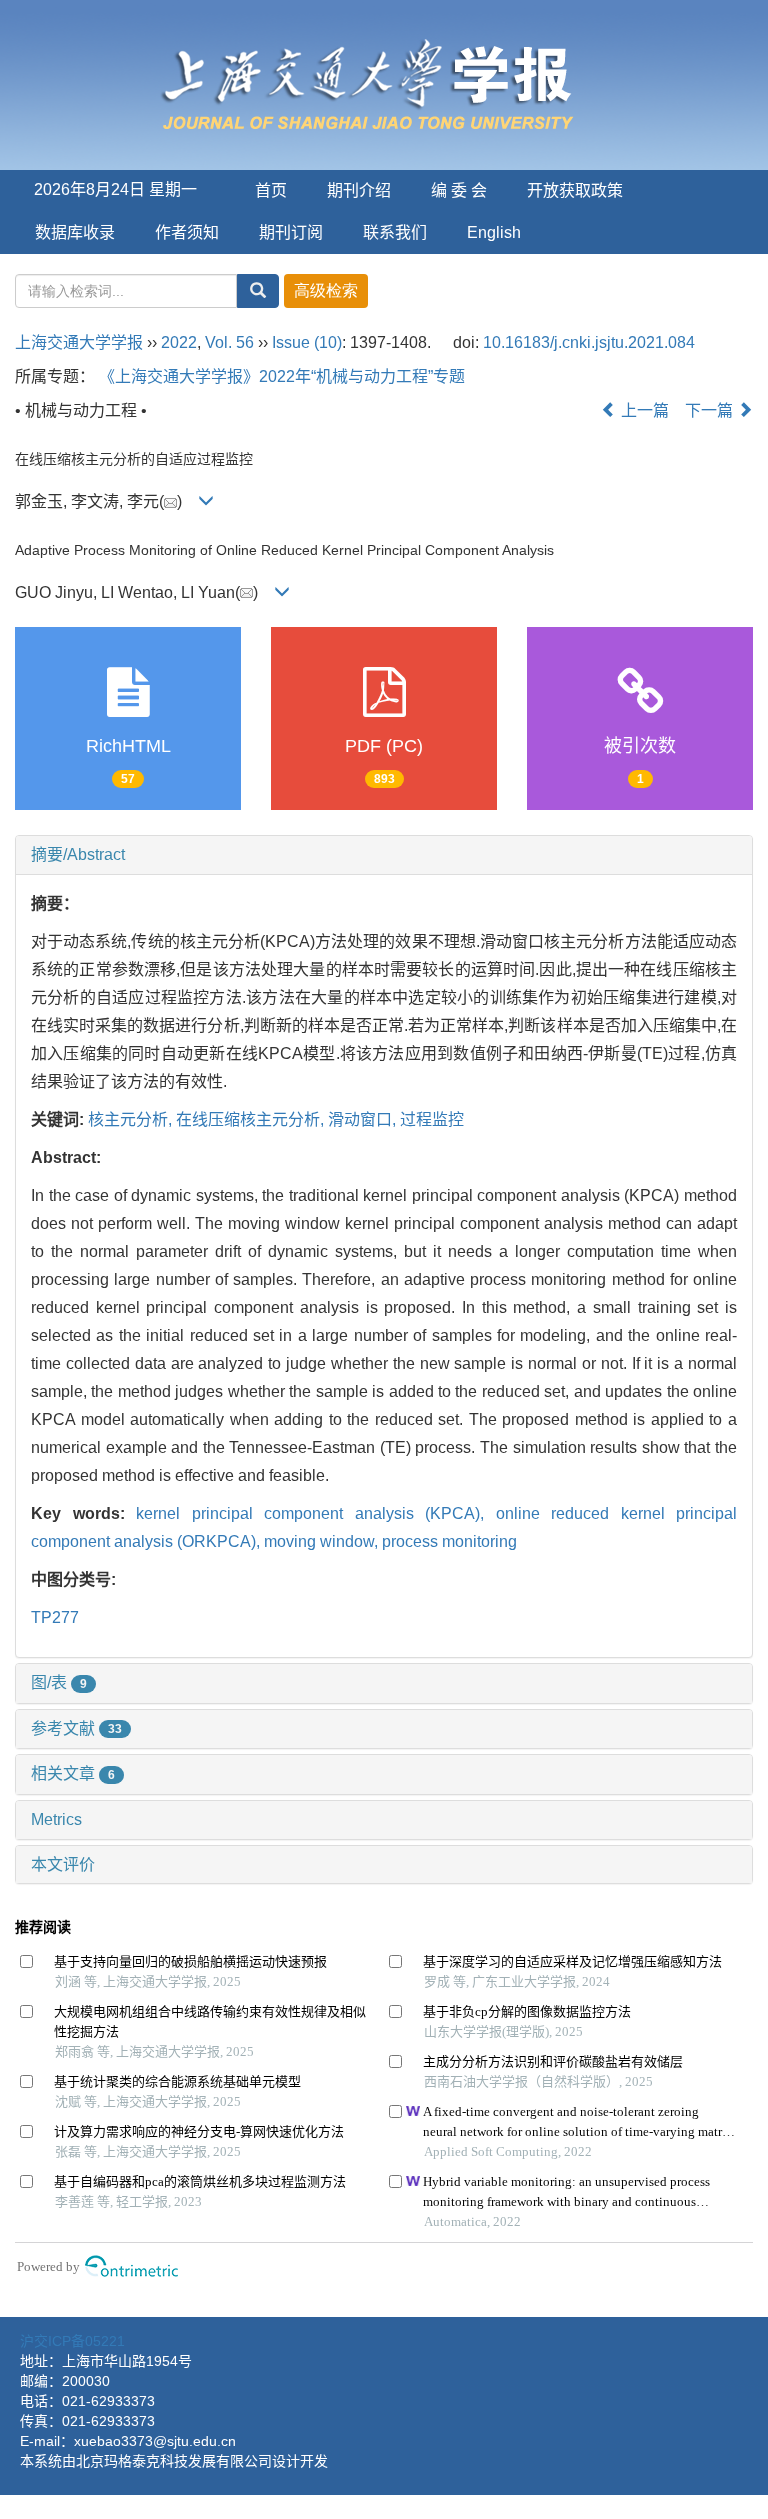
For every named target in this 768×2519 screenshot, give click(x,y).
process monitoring (449, 1541)
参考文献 (76, 1728)
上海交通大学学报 (79, 342)
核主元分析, (132, 1119)
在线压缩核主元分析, (252, 1119)
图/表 (59, 1682)
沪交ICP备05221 (72, 2341)
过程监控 (432, 1119)
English (494, 232)
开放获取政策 (575, 190)
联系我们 (395, 232)
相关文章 (73, 1773)
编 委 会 (459, 190)
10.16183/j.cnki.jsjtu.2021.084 (589, 342)
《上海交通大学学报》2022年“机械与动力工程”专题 (282, 376)
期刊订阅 (291, 232)
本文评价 (63, 1864)
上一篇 (643, 410)
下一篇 (711, 410)
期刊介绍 (359, 190)
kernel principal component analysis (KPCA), (316, 1513)
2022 (179, 342)
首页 (271, 190)
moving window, (323, 1541)
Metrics (56, 1819)
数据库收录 (75, 232)
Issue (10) (307, 342)
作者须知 (187, 232)
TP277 (55, 1617)
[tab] (384, 855)
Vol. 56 (229, 342)
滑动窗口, (364, 1119)
